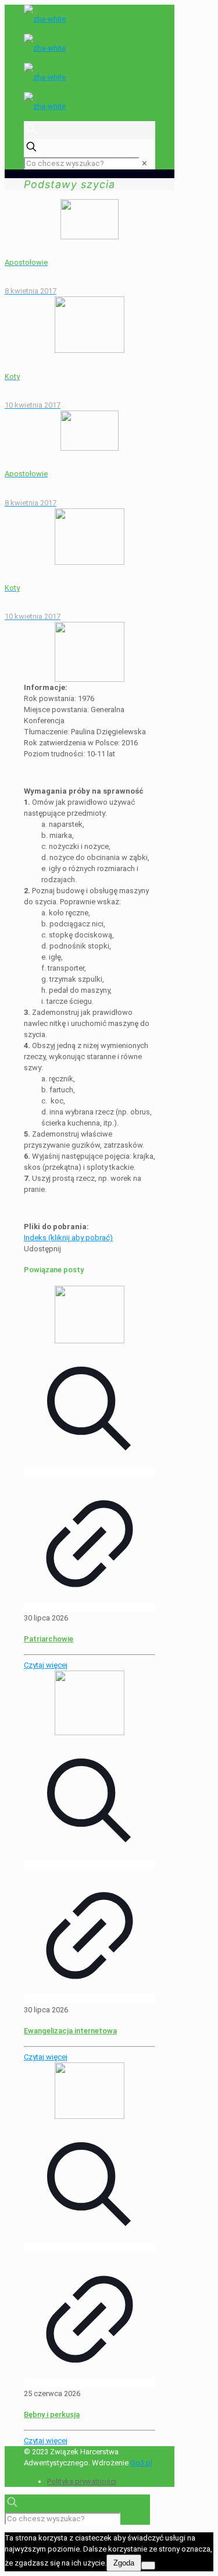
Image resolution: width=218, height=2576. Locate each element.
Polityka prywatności (82, 2481)
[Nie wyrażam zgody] (148, 2566)
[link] (144, 163)
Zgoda (124, 2563)
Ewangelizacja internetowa (70, 2031)
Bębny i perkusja (52, 2414)
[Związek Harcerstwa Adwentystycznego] (90, 63)
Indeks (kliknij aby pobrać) (68, 1238)
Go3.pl (141, 2463)
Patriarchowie (49, 1639)
